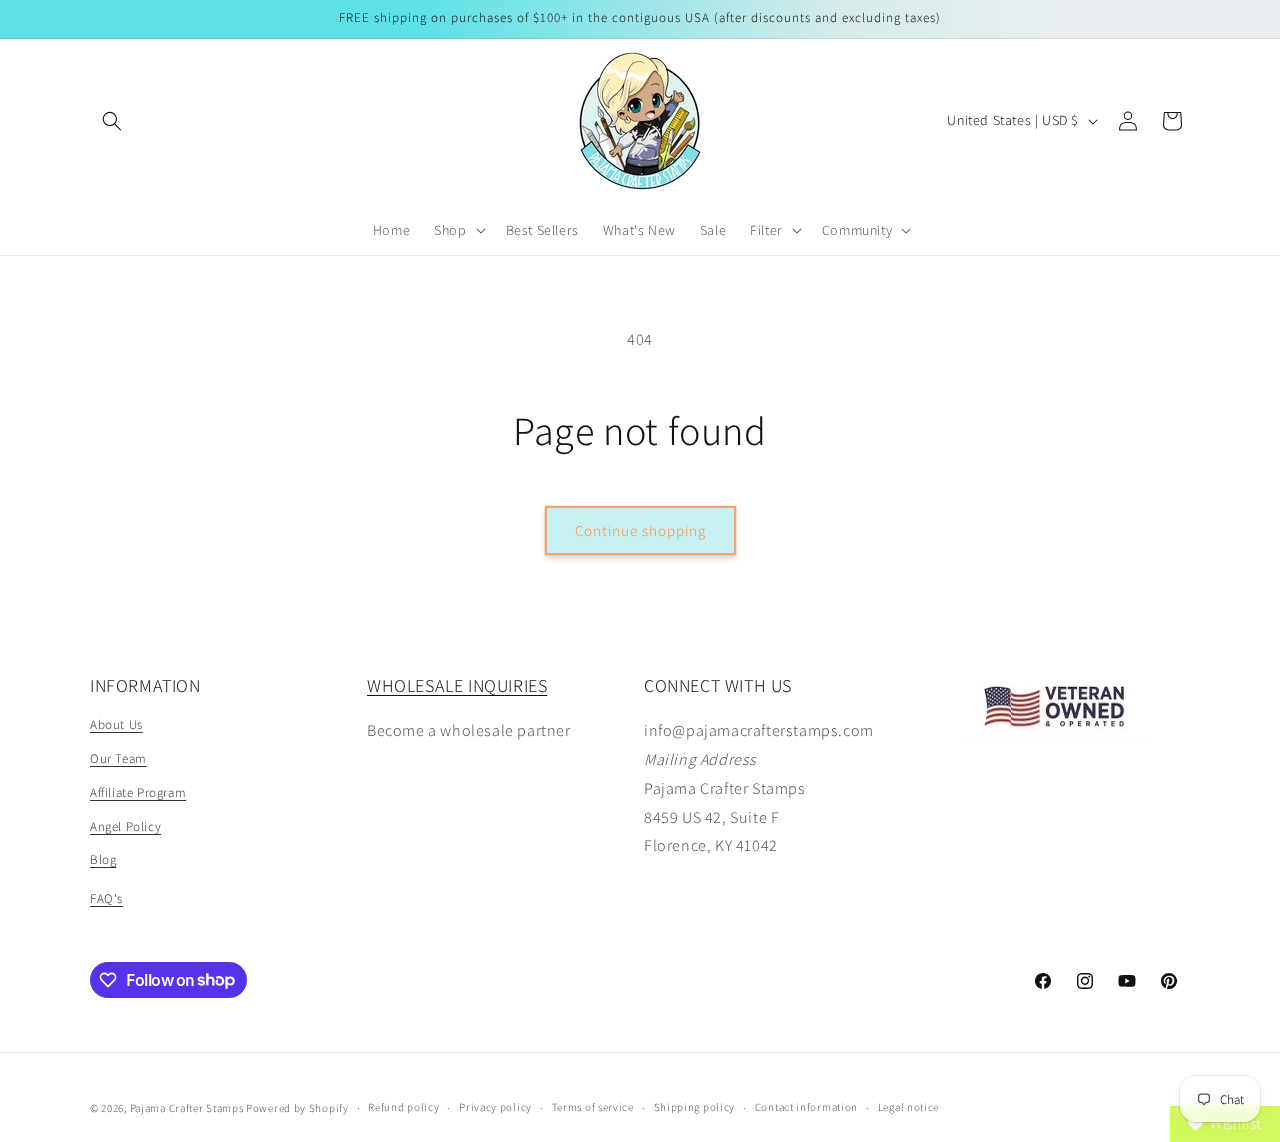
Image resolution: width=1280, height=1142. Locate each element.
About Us (116, 724)
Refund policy (403, 1107)
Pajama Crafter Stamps (187, 1108)
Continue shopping (640, 530)
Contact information (806, 1107)
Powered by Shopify (297, 1108)
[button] (112, 121)
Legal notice (908, 1107)
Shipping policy (695, 1107)
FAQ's (106, 898)
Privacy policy (495, 1107)
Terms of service (593, 1107)
